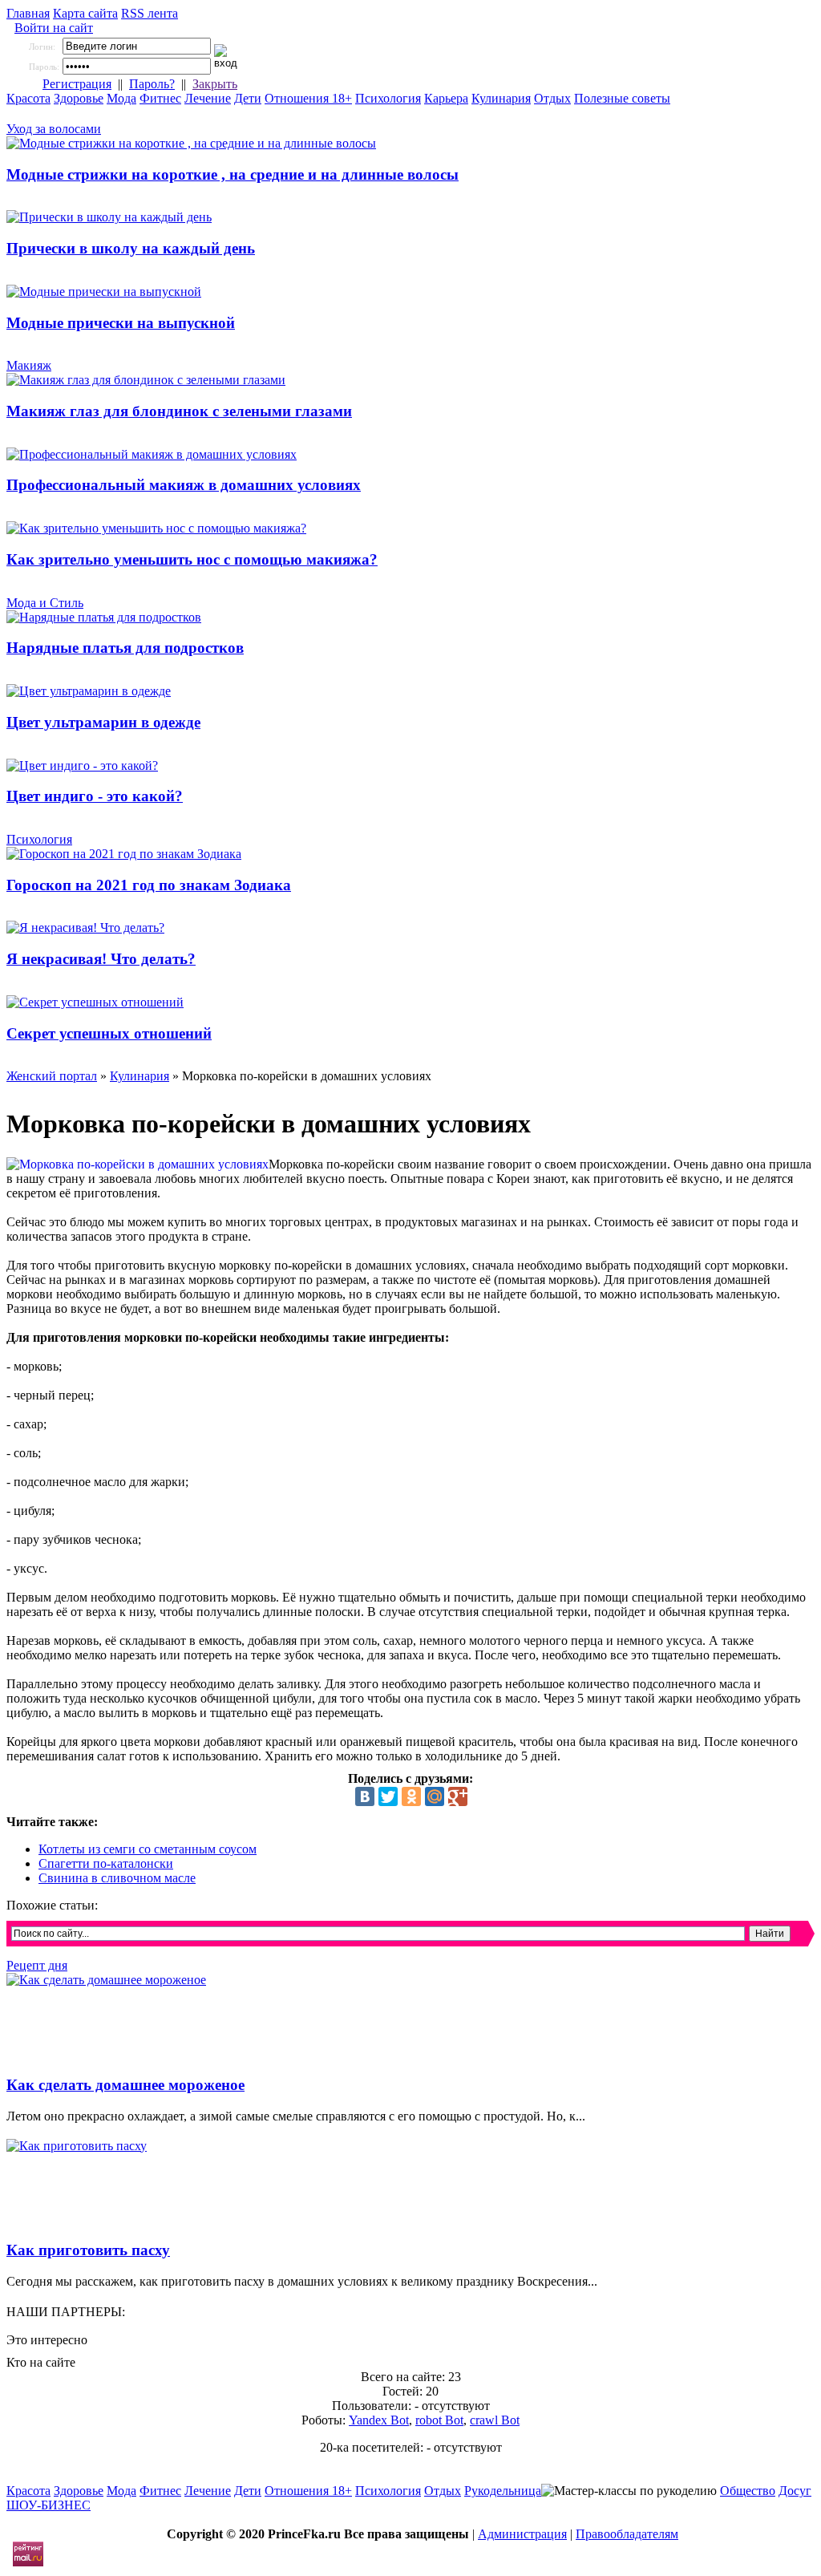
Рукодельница (503, 2491)
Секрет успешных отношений (109, 1033)
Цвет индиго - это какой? (95, 796)
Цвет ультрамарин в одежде (103, 722)
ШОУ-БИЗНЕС (49, 2505)
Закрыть (215, 84)
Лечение (208, 98)
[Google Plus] (458, 1796)
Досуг (795, 2491)
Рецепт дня (37, 1965)
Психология (388, 98)
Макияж (29, 365)
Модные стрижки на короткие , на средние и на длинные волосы (233, 174)
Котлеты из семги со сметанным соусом (148, 1849)
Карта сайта (85, 13)
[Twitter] (388, 1796)
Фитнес (160, 98)
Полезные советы (622, 98)
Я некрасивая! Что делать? (101, 959)
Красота (28, 98)
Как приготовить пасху (88, 2250)
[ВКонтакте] (365, 1796)
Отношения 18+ (308, 98)
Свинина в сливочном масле (117, 1878)
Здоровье (79, 98)
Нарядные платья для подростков (125, 648)
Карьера (446, 98)
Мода (121, 98)
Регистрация (77, 84)
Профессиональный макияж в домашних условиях (184, 485)
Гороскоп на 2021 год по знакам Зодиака (149, 885)
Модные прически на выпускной (121, 323)
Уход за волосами (54, 129)
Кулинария (501, 98)
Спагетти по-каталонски (106, 1863)
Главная (28, 13)
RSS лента (150, 13)
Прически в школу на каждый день (131, 248)
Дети (248, 98)
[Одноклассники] (411, 1796)
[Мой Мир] (435, 1796)
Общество (748, 2491)
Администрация (522, 2534)
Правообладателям (627, 2534)
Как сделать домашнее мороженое (125, 2085)
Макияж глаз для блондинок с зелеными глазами (179, 411)
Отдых (552, 98)
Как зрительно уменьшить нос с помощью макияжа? (192, 559)
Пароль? (152, 84)
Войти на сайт (54, 28)
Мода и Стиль (45, 603)
